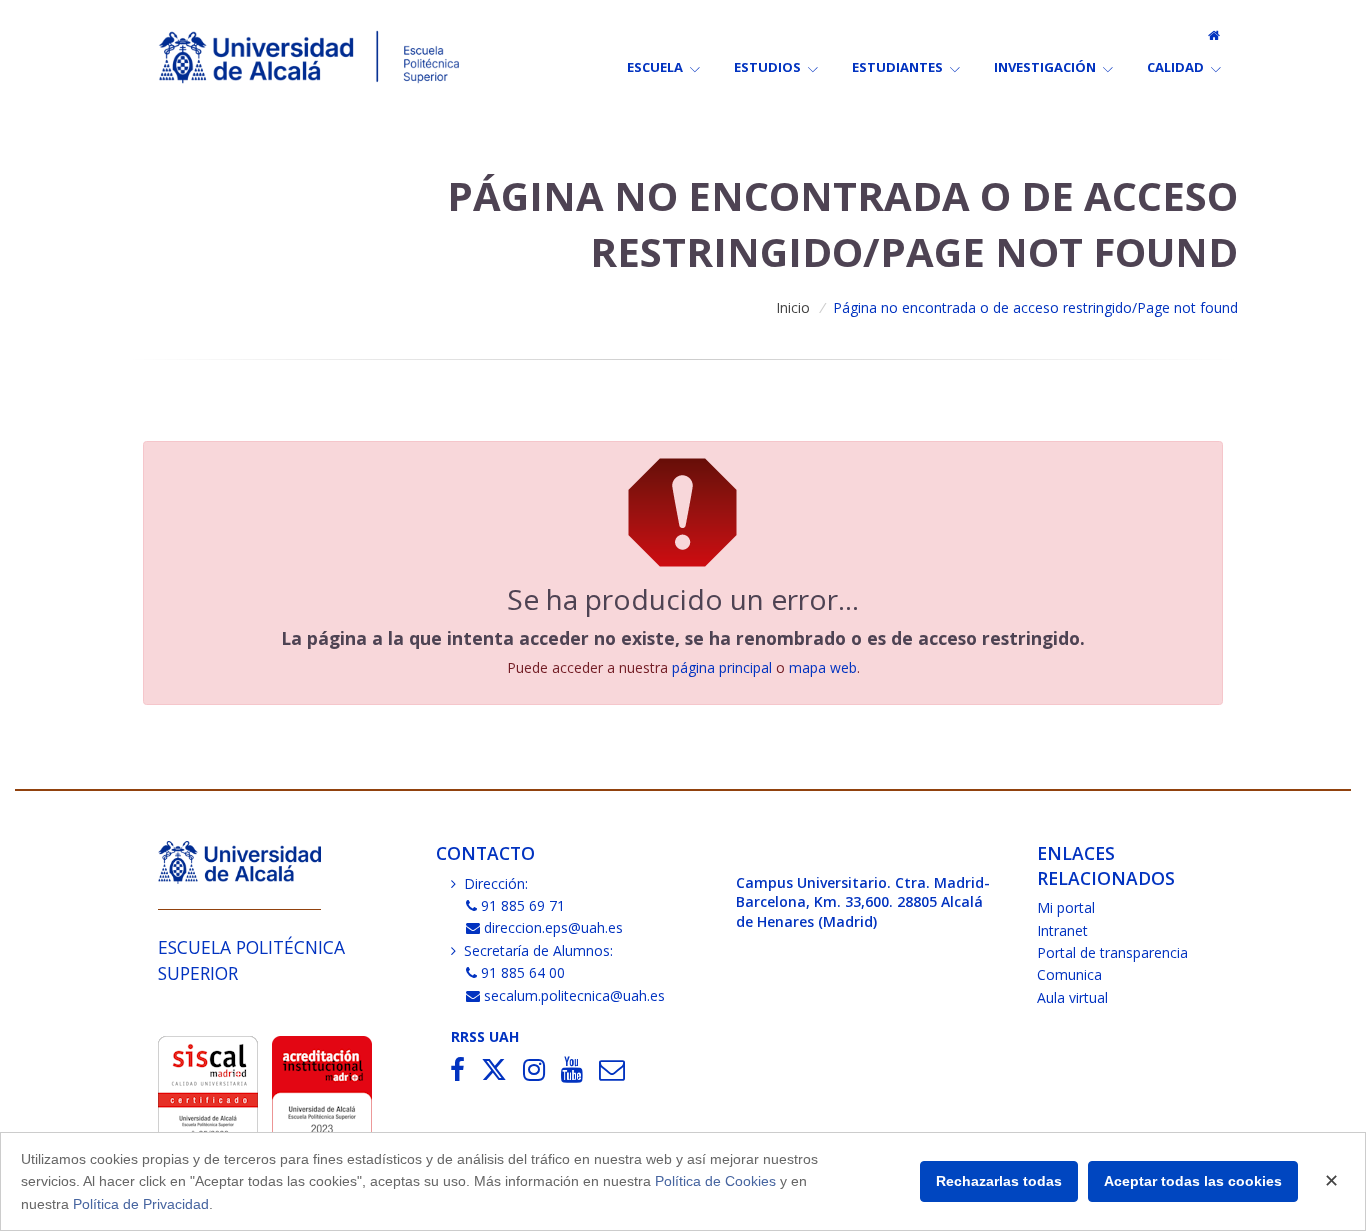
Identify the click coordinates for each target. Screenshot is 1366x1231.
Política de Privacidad (141, 1204)
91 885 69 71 (523, 905)
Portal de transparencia (1112, 952)
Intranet (1062, 930)
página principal (722, 667)
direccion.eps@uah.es (553, 927)
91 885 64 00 (523, 972)
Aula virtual (1072, 997)
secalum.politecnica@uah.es (574, 995)
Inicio (793, 307)
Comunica (1069, 974)
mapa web (823, 667)
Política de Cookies (715, 1181)
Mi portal (1066, 907)
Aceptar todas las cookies (1193, 1181)
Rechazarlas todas (999, 1181)
